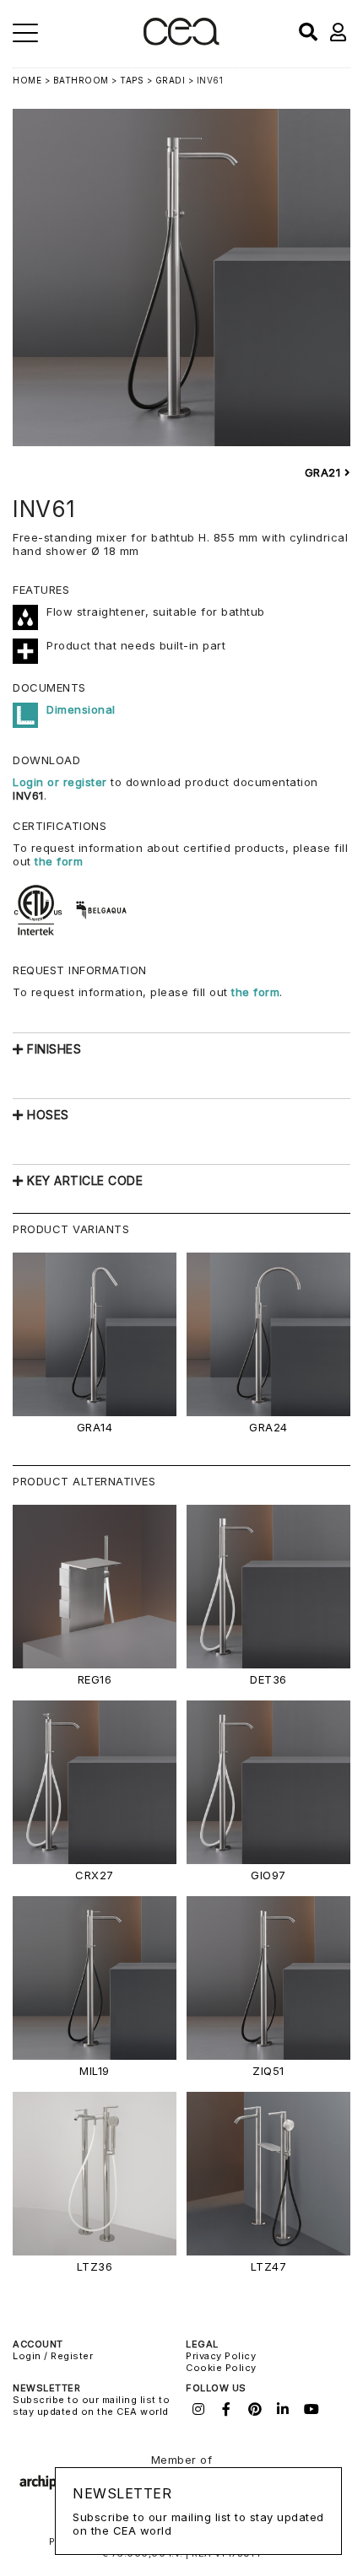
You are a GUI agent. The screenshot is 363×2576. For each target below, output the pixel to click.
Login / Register (53, 2356)
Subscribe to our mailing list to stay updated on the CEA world (91, 2406)
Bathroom (81, 80)
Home (27, 80)
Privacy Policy (221, 2356)
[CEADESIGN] (181, 42)
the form (59, 861)
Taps (132, 80)
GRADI (171, 80)
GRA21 (325, 472)
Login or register (62, 782)
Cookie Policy (221, 2368)
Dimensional (81, 709)
